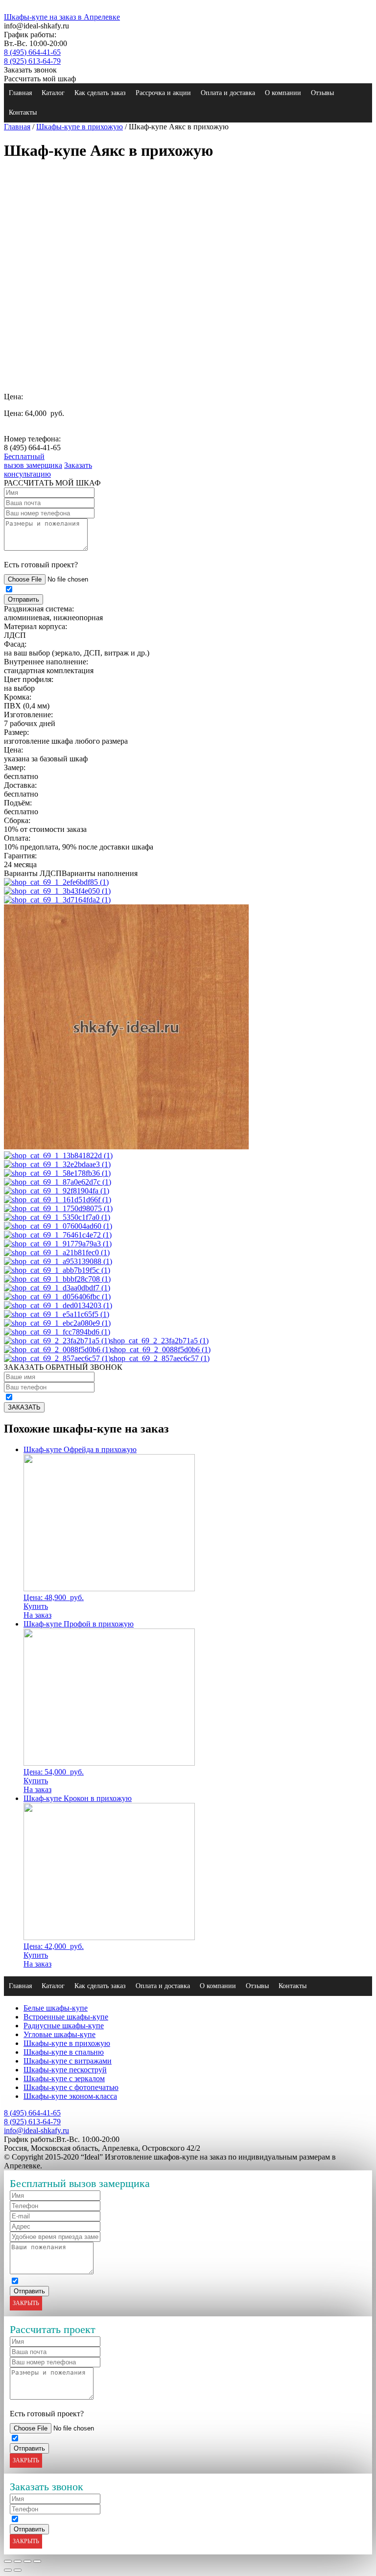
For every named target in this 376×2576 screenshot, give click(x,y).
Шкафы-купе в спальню (64, 2052)
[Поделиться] (18, 2561)
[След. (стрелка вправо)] (18, 2570)
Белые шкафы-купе (56, 2008)
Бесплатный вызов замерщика (33, 461)
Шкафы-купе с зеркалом (64, 2078)
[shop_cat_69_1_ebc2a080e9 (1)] (57, 1323)
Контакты (23, 112)
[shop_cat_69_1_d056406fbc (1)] (57, 1297)
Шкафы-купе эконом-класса (70, 2096)
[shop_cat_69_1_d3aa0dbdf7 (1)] (57, 1288)
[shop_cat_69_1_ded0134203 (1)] (58, 1305)
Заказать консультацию (48, 470)
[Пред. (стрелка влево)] (8, 2570)
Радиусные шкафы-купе (64, 2026)
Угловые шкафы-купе (59, 2034)
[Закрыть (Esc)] (8, 2561)
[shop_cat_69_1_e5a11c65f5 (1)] (57, 1314)
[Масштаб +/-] (37, 2561)
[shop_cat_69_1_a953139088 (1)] (58, 1261)
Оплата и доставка (228, 93)
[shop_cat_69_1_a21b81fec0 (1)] (57, 1252)
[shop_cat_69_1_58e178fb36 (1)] (57, 1173)
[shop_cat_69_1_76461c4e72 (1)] (58, 1235)
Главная (20, 93)
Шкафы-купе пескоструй (65, 2070)
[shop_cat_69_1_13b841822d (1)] (58, 1155)
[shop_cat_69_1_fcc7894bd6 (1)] (57, 1332)
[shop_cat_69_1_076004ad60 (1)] (58, 1226)
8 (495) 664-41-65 (32, 52)
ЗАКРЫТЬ (26, 2303)
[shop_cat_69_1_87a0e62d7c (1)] (58, 1182)
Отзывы (322, 93)
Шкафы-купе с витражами (68, 2061)
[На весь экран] (27, 2561)
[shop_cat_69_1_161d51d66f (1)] (58, 1200)
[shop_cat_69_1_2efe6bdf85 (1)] (56, 882)
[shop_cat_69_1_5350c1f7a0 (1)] (57, 1217)
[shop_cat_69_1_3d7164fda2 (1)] (57, 900)
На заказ (37, 1615)
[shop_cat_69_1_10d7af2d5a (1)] (126, 1147)
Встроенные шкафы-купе (66, 2017)
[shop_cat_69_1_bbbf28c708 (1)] (57, 1279)
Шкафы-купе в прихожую (80, 127)
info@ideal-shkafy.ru (36, 2130)
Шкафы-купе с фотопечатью (71, 2087)
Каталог (53, 93)
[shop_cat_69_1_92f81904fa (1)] (57, 1191)
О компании (283, 93)
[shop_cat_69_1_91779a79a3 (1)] (58, 1244)
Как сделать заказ (100, 93)
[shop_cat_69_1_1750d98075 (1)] (58, 1208)
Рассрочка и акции (163, 93)
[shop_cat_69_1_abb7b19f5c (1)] (57, 1270)
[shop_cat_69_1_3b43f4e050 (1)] (57, 891)
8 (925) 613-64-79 (32, 61)
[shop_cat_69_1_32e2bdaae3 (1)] (57, 1164)
